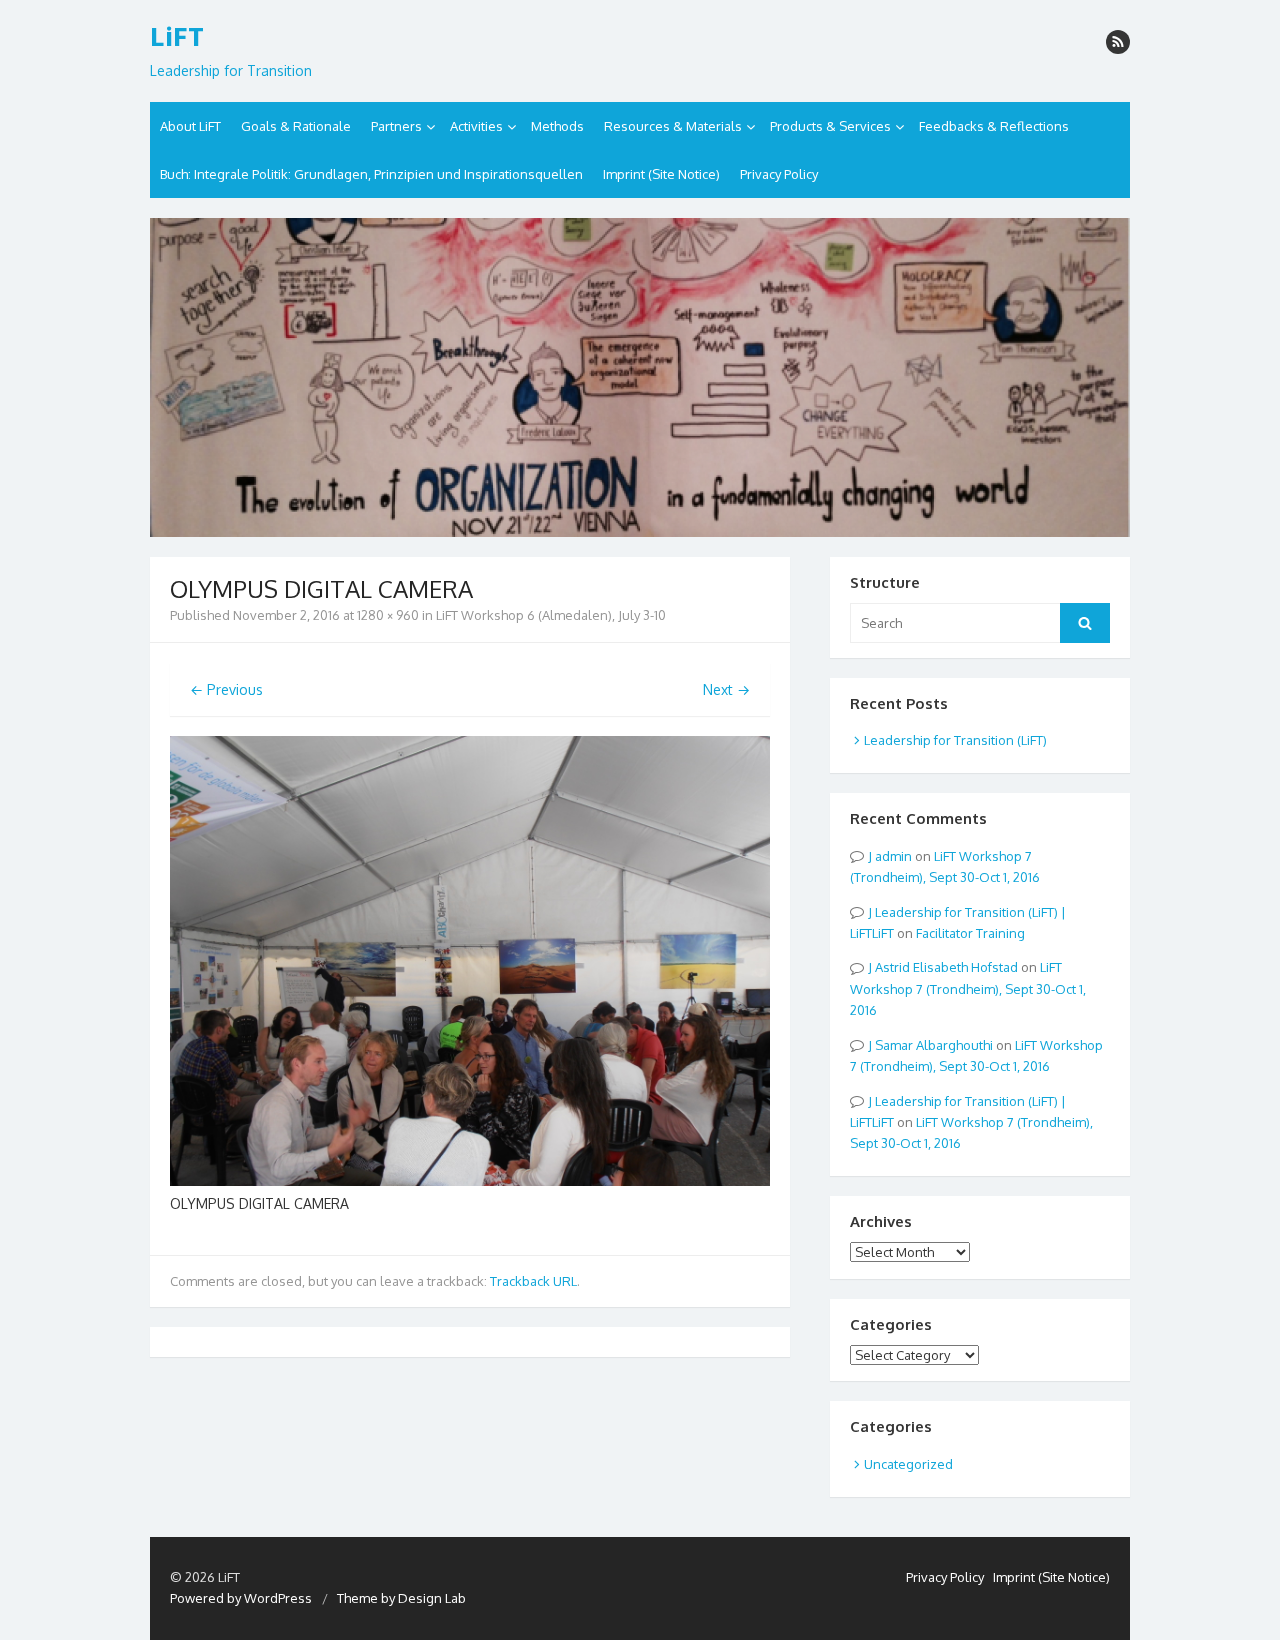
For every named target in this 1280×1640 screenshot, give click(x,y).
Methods (557, 126)
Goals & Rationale (296, 126)
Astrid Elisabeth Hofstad (946, 967)
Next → (726, 689)
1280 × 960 (388, 615)
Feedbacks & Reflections (994, 126)
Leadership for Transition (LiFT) (955, 740)
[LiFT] (640, 377)
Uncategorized (908, 1464)
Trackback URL (533, 1281)
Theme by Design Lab (401, 1598)
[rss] (1118, 42)
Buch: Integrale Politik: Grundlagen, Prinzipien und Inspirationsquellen (371, 174)
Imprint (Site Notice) (661, 174)
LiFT (177, 37)
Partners (396, 126)
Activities (476, 126)
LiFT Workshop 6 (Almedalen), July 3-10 (551, 615)
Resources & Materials (673, 126)
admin (893, 856)
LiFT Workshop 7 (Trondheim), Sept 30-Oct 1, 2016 (968, 988)
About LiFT (190, 126)
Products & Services (830, 126)
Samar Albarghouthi (934, 1045)
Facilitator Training (970, 933)
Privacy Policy (779, 174)
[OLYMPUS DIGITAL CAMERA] (470, 1180)
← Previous (226, 689)
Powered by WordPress (241, 1598)
